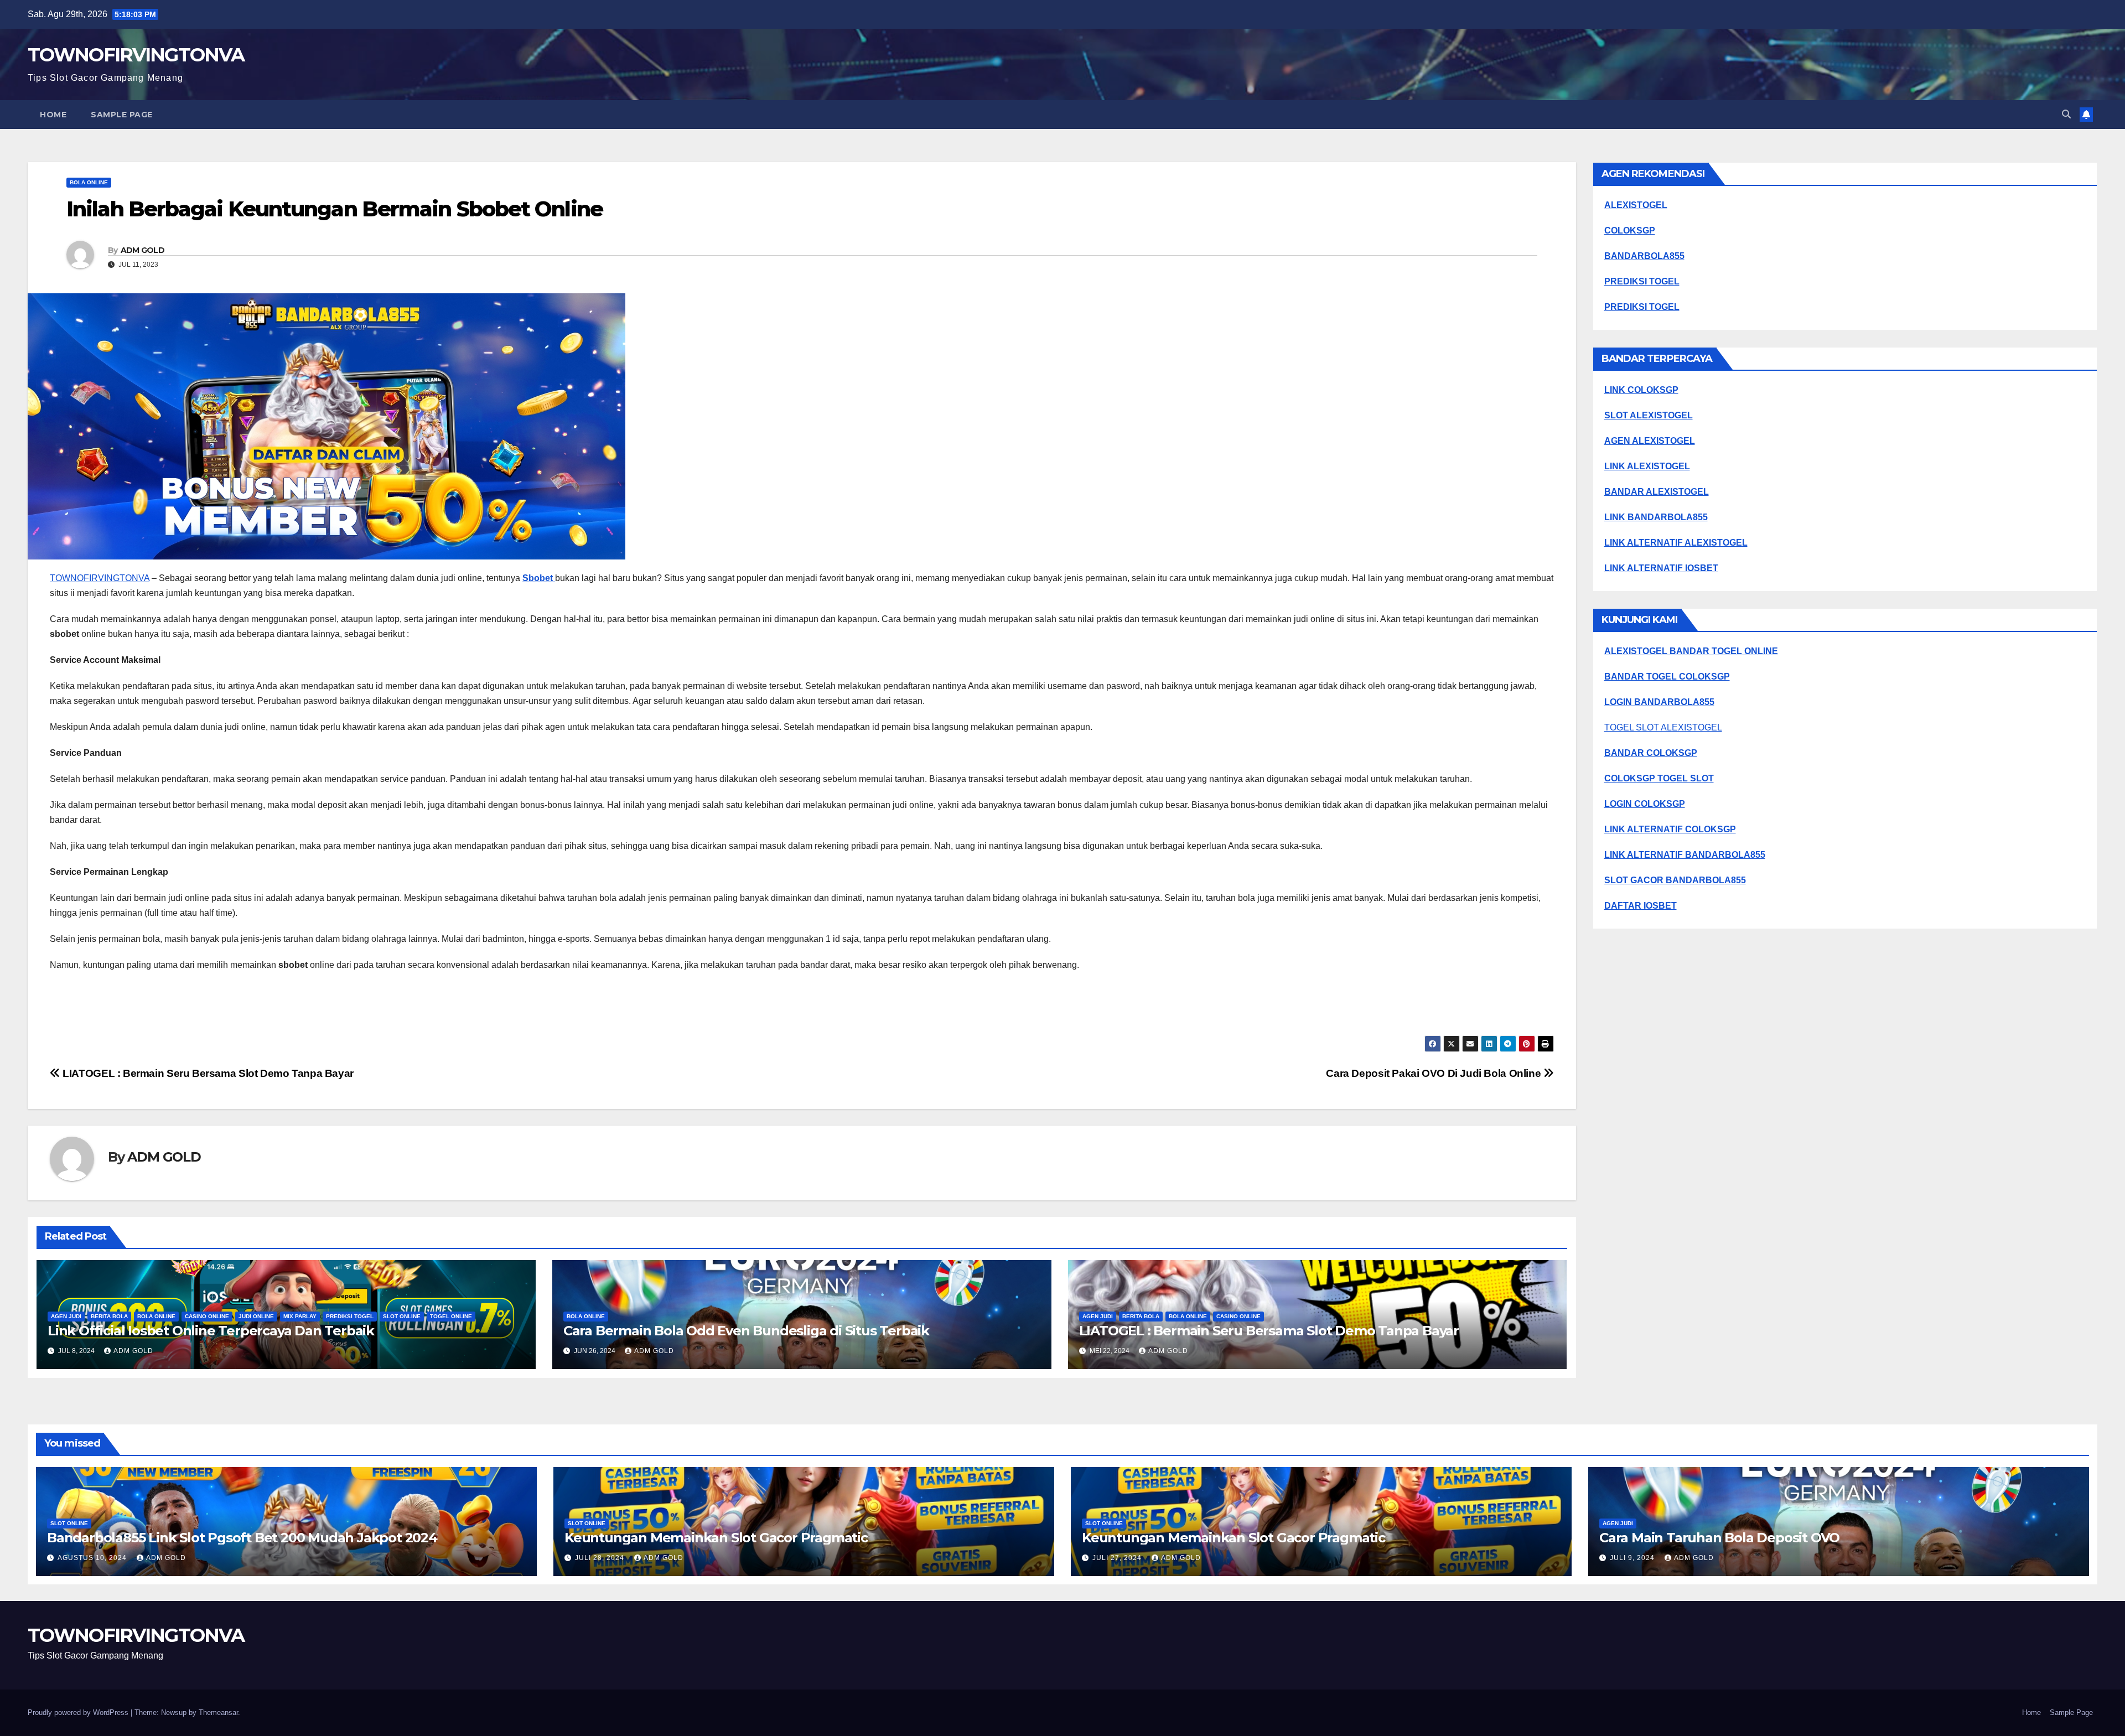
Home (53, 115)
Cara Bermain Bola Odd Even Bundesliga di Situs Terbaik (746, 1331)
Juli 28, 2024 (601, 1558)
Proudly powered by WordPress (79, 1712)
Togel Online (451, 1316)
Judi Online (256, 1316)
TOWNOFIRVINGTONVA (136, 55)
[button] (2066, 114)
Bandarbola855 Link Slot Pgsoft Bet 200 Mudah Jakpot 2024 (242, 1538)
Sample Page (122, 115)
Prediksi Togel (350, 1316)
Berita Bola (109, 1316)
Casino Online (207, 1316)
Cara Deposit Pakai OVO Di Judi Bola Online (1435, 1073)
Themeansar (218, 1712)
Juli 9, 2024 (1633, 1558)
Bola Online (89, 182)
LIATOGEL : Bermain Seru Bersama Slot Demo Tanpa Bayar (207, 1073)
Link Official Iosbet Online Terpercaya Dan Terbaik (211, 1331)
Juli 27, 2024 (1118, 1558)
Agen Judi (66, 1316)
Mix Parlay (300, 1316)
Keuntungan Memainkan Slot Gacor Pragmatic (716, 1538)
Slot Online (402, 1316)
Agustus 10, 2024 (93, 1558)
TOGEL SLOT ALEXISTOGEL (1663, 727)
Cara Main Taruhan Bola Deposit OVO (1719, 1538)
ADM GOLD (142, 250)
